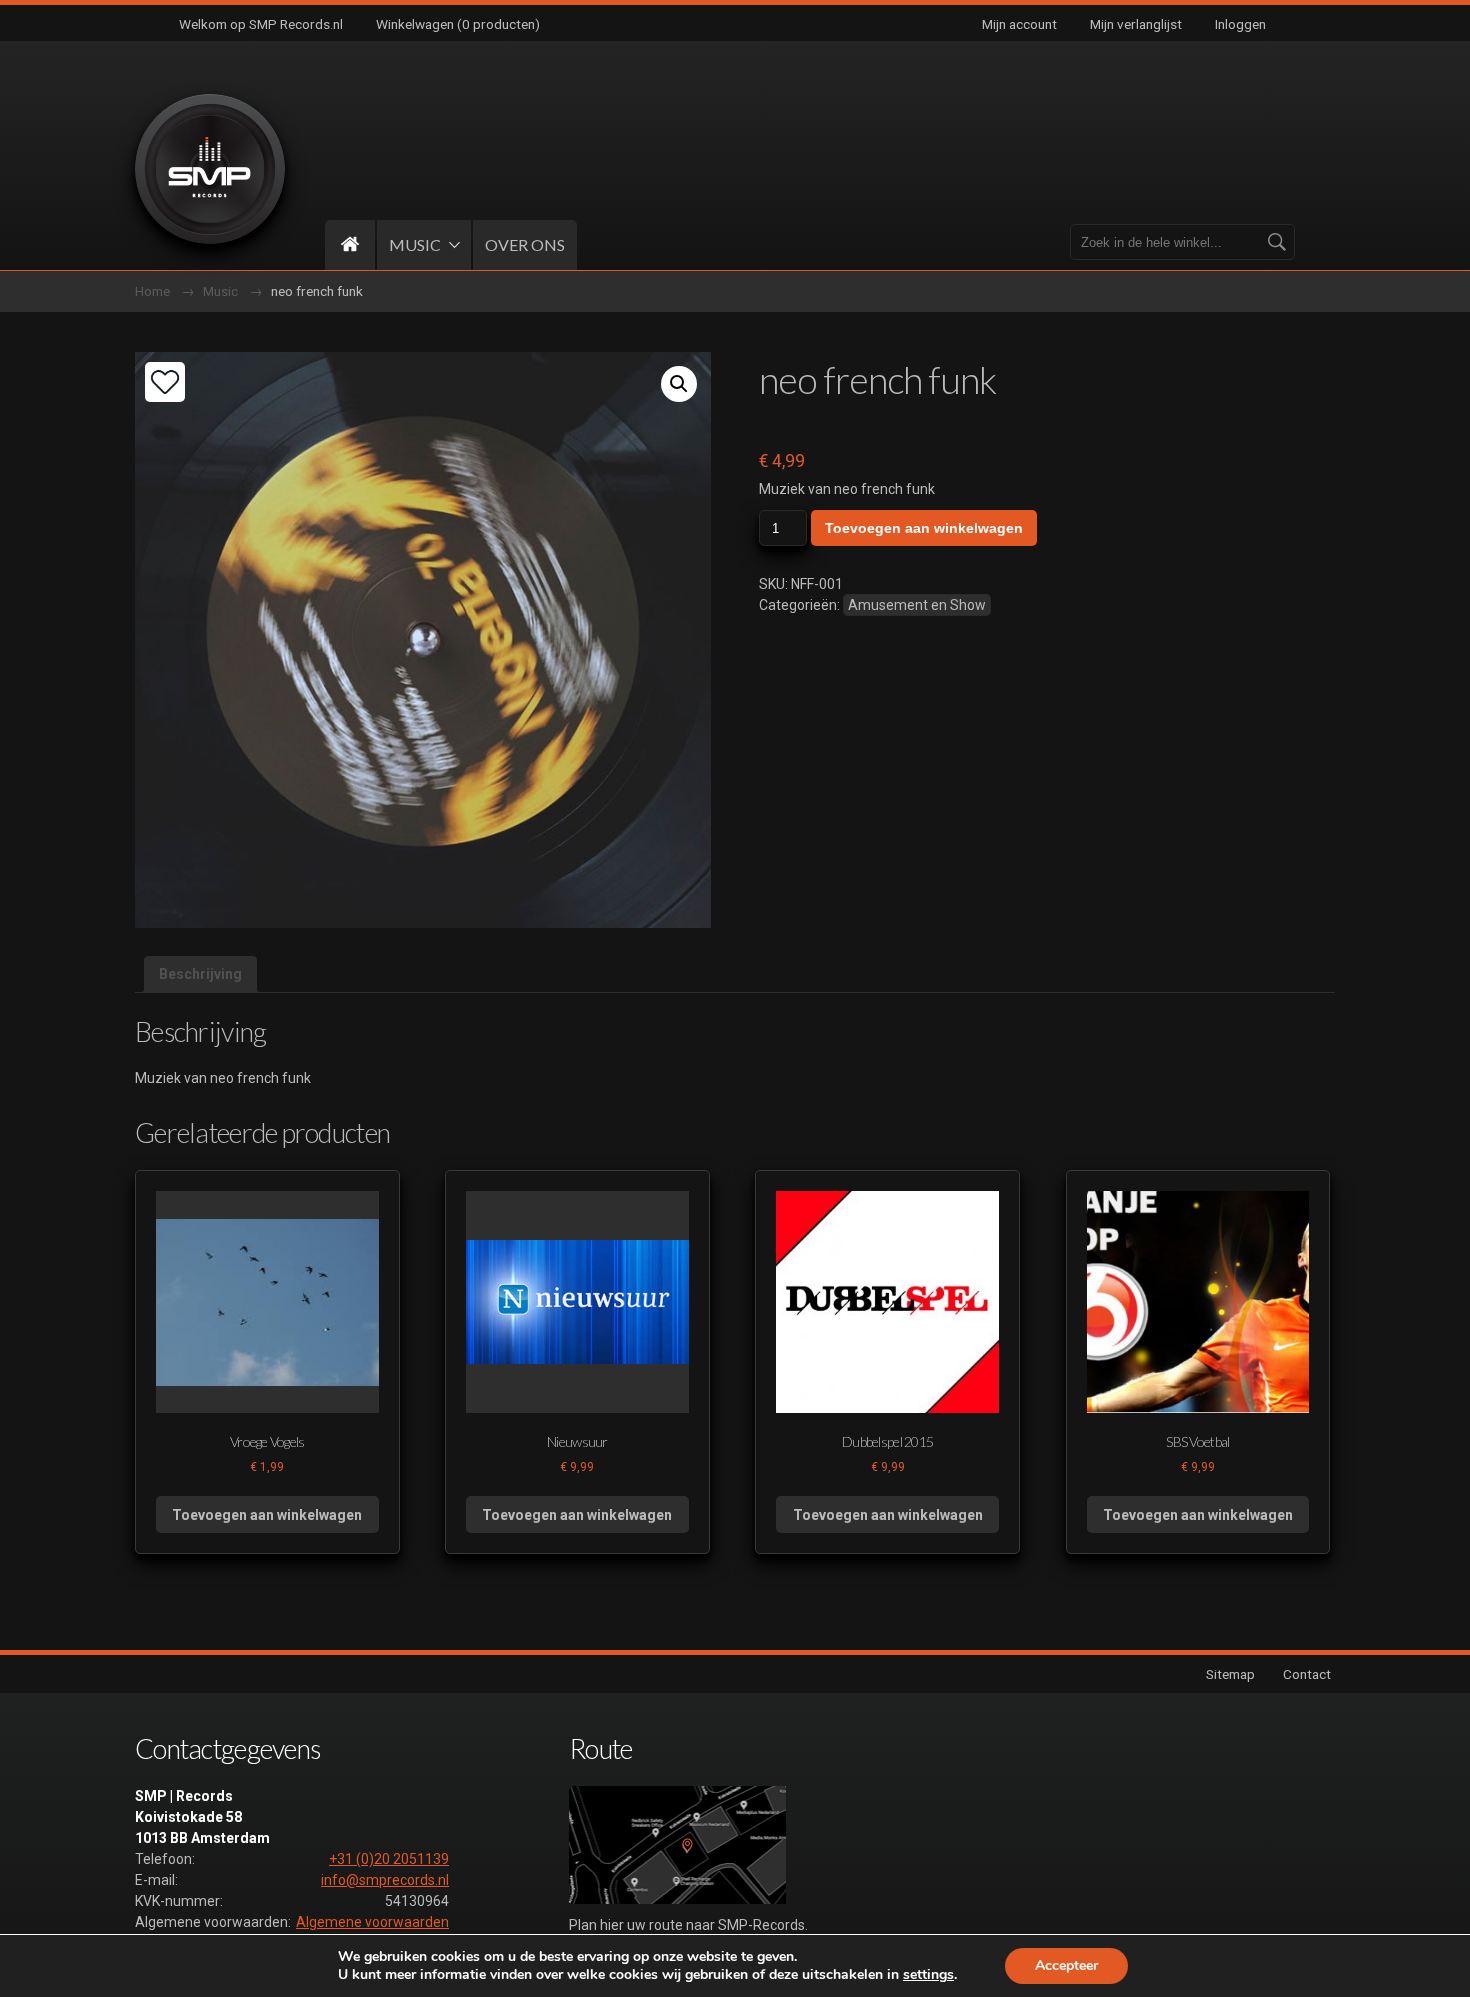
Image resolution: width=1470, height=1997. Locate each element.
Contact (1307, 1674)
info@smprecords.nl (385, 1880)
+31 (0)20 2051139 (389, 1859)
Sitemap (1230, 1674)
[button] (679, 384)
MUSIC (415, 244)
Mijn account (1019, 24)
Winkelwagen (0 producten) (458, 24)
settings (928, 1975)
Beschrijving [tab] (200, 974)
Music (220, 291)
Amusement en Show (917, 605)
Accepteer (1066, 1965)
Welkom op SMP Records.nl (261, 24)
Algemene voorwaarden (372, 1922)
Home (152, 291)
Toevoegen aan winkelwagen (924, 528)
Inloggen (1240, 24)
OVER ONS (525, 244)
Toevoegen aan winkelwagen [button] (267, 1515)
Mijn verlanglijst (1136, 24)
